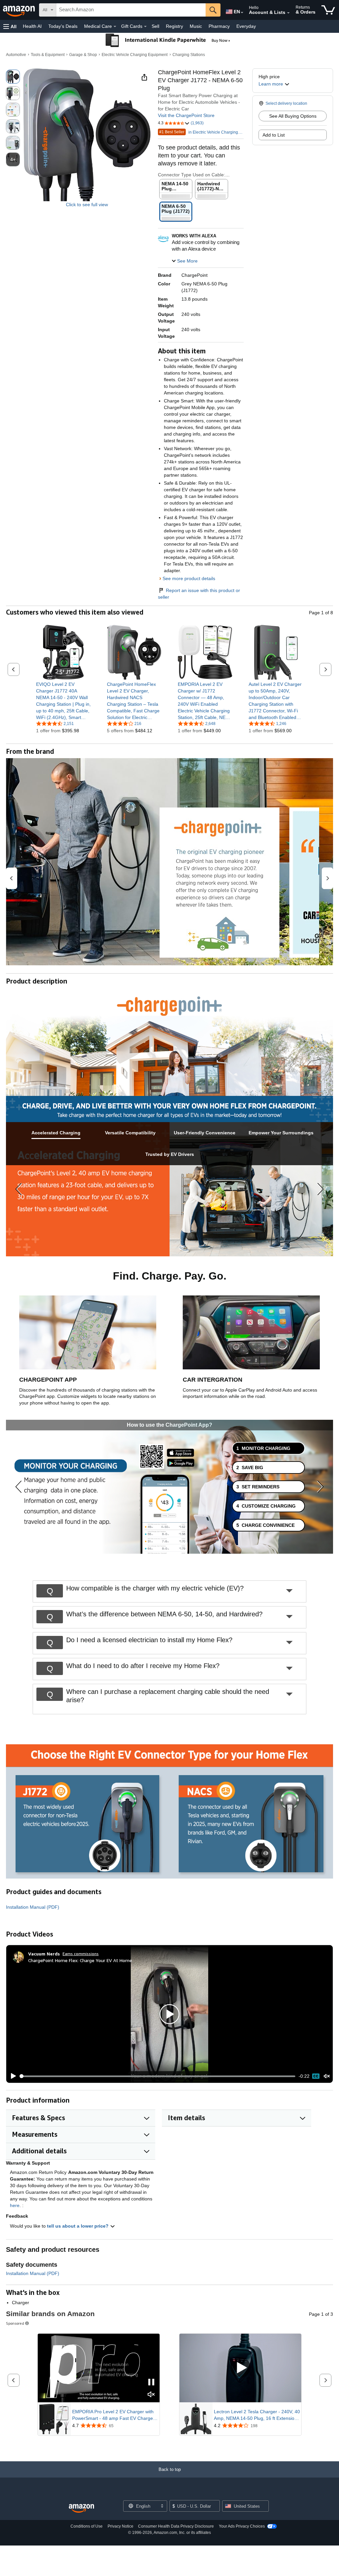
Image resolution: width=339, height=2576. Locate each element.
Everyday (246, 26)
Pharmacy (219, 26)
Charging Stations (189, 55)
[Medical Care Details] (115, 27)
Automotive (16, 55)
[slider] (158, 2076)
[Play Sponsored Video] (240, 2368)
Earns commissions (81, 1954)
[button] (10, 26)
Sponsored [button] (15, 2323)
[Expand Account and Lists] (288, 13)
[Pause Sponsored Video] (151, 2383)
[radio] (13, 77)
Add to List (274, 135)
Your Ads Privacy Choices (242, 2526)
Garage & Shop (83, 55)
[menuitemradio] (316, 2076)
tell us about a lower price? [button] (78, 2226)
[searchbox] (131, 10)
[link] (63, 701)
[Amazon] (20, 10)
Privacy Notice (121, 2526)
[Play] (12, 2076)
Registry (174, 26)
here (15, 2205)
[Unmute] (327, 2076)
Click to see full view (87, 205)
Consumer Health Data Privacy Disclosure (176, 2526)
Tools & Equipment (48, 55)
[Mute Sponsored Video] (151, 2395)
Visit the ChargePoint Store (186, 115)
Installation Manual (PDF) (33, 1907)
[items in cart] (328, 10)
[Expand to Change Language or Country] (242, 13)
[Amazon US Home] (81, 2509)
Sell (155, 26)
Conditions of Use (87, 2526)
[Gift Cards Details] (145, 27)
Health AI (32, 26)
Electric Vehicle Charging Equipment (135, 55)
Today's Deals (63, 26)
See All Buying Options (293, 116)
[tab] (56, 1133)
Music (196, 26)
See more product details (189, 578)
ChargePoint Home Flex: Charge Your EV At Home (80, 1960)
